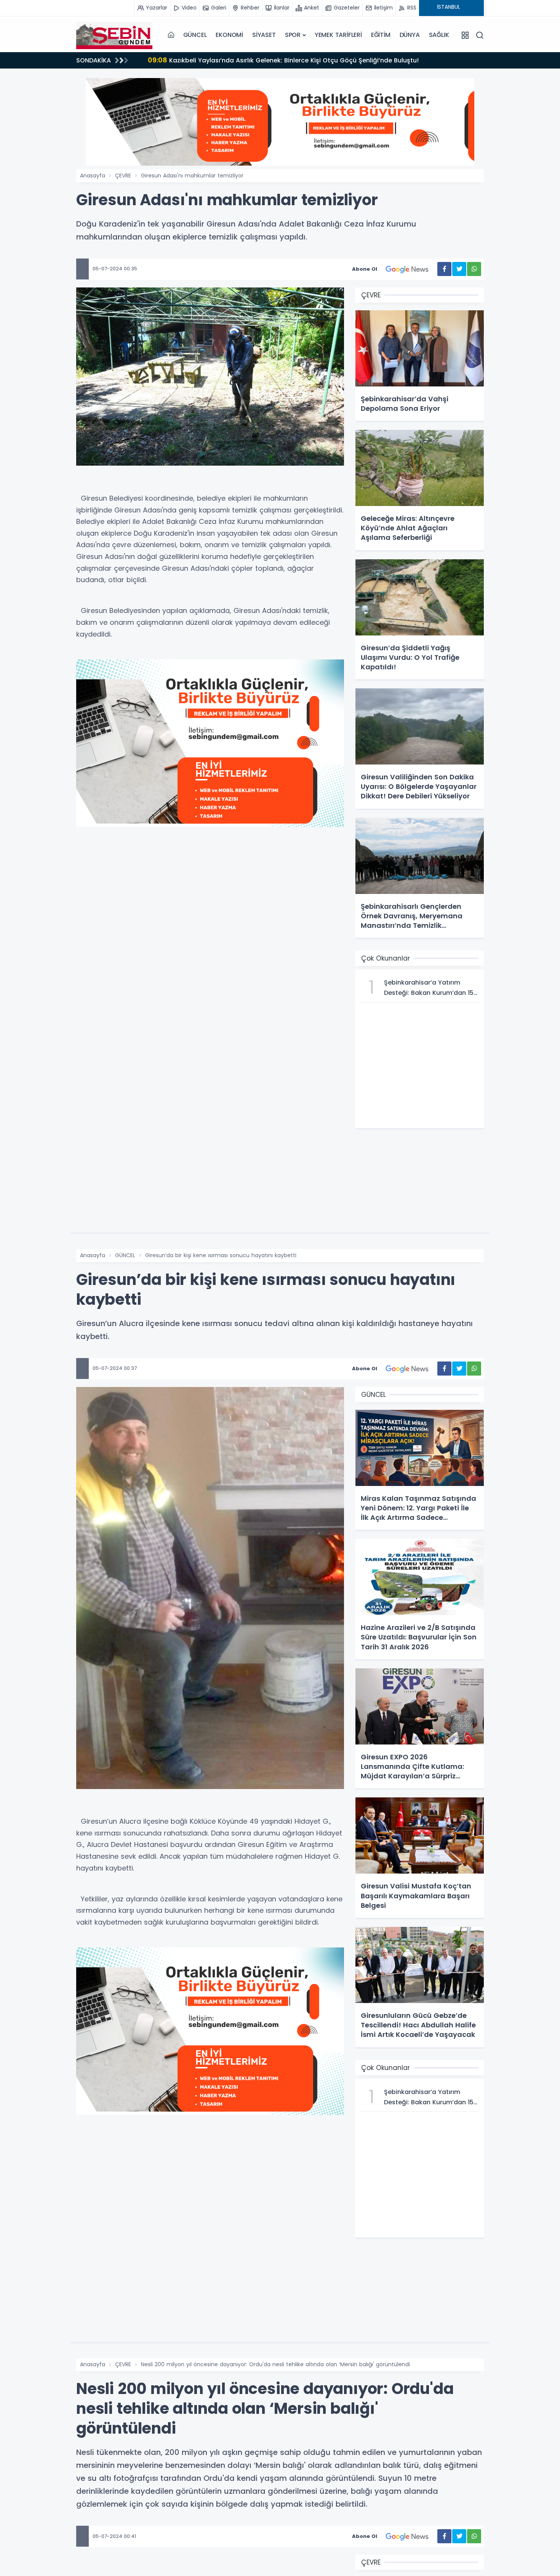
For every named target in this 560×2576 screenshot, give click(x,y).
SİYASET (264, 35)
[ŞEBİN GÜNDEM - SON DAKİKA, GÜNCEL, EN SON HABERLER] (114, 35)
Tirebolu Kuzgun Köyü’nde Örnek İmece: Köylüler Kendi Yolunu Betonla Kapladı (280, 60)
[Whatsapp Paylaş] (474, 269)
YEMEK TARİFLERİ (338, 35)
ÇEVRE (123, 176)
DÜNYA (410, 35)
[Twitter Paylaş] (459, 269)
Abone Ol (365, 269)
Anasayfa (93, 176)
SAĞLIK (439, 35)
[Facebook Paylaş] (444, 269)
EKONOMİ (229, 35)
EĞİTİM (381, 35)
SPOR (293, 35)
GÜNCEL (195, 35)
